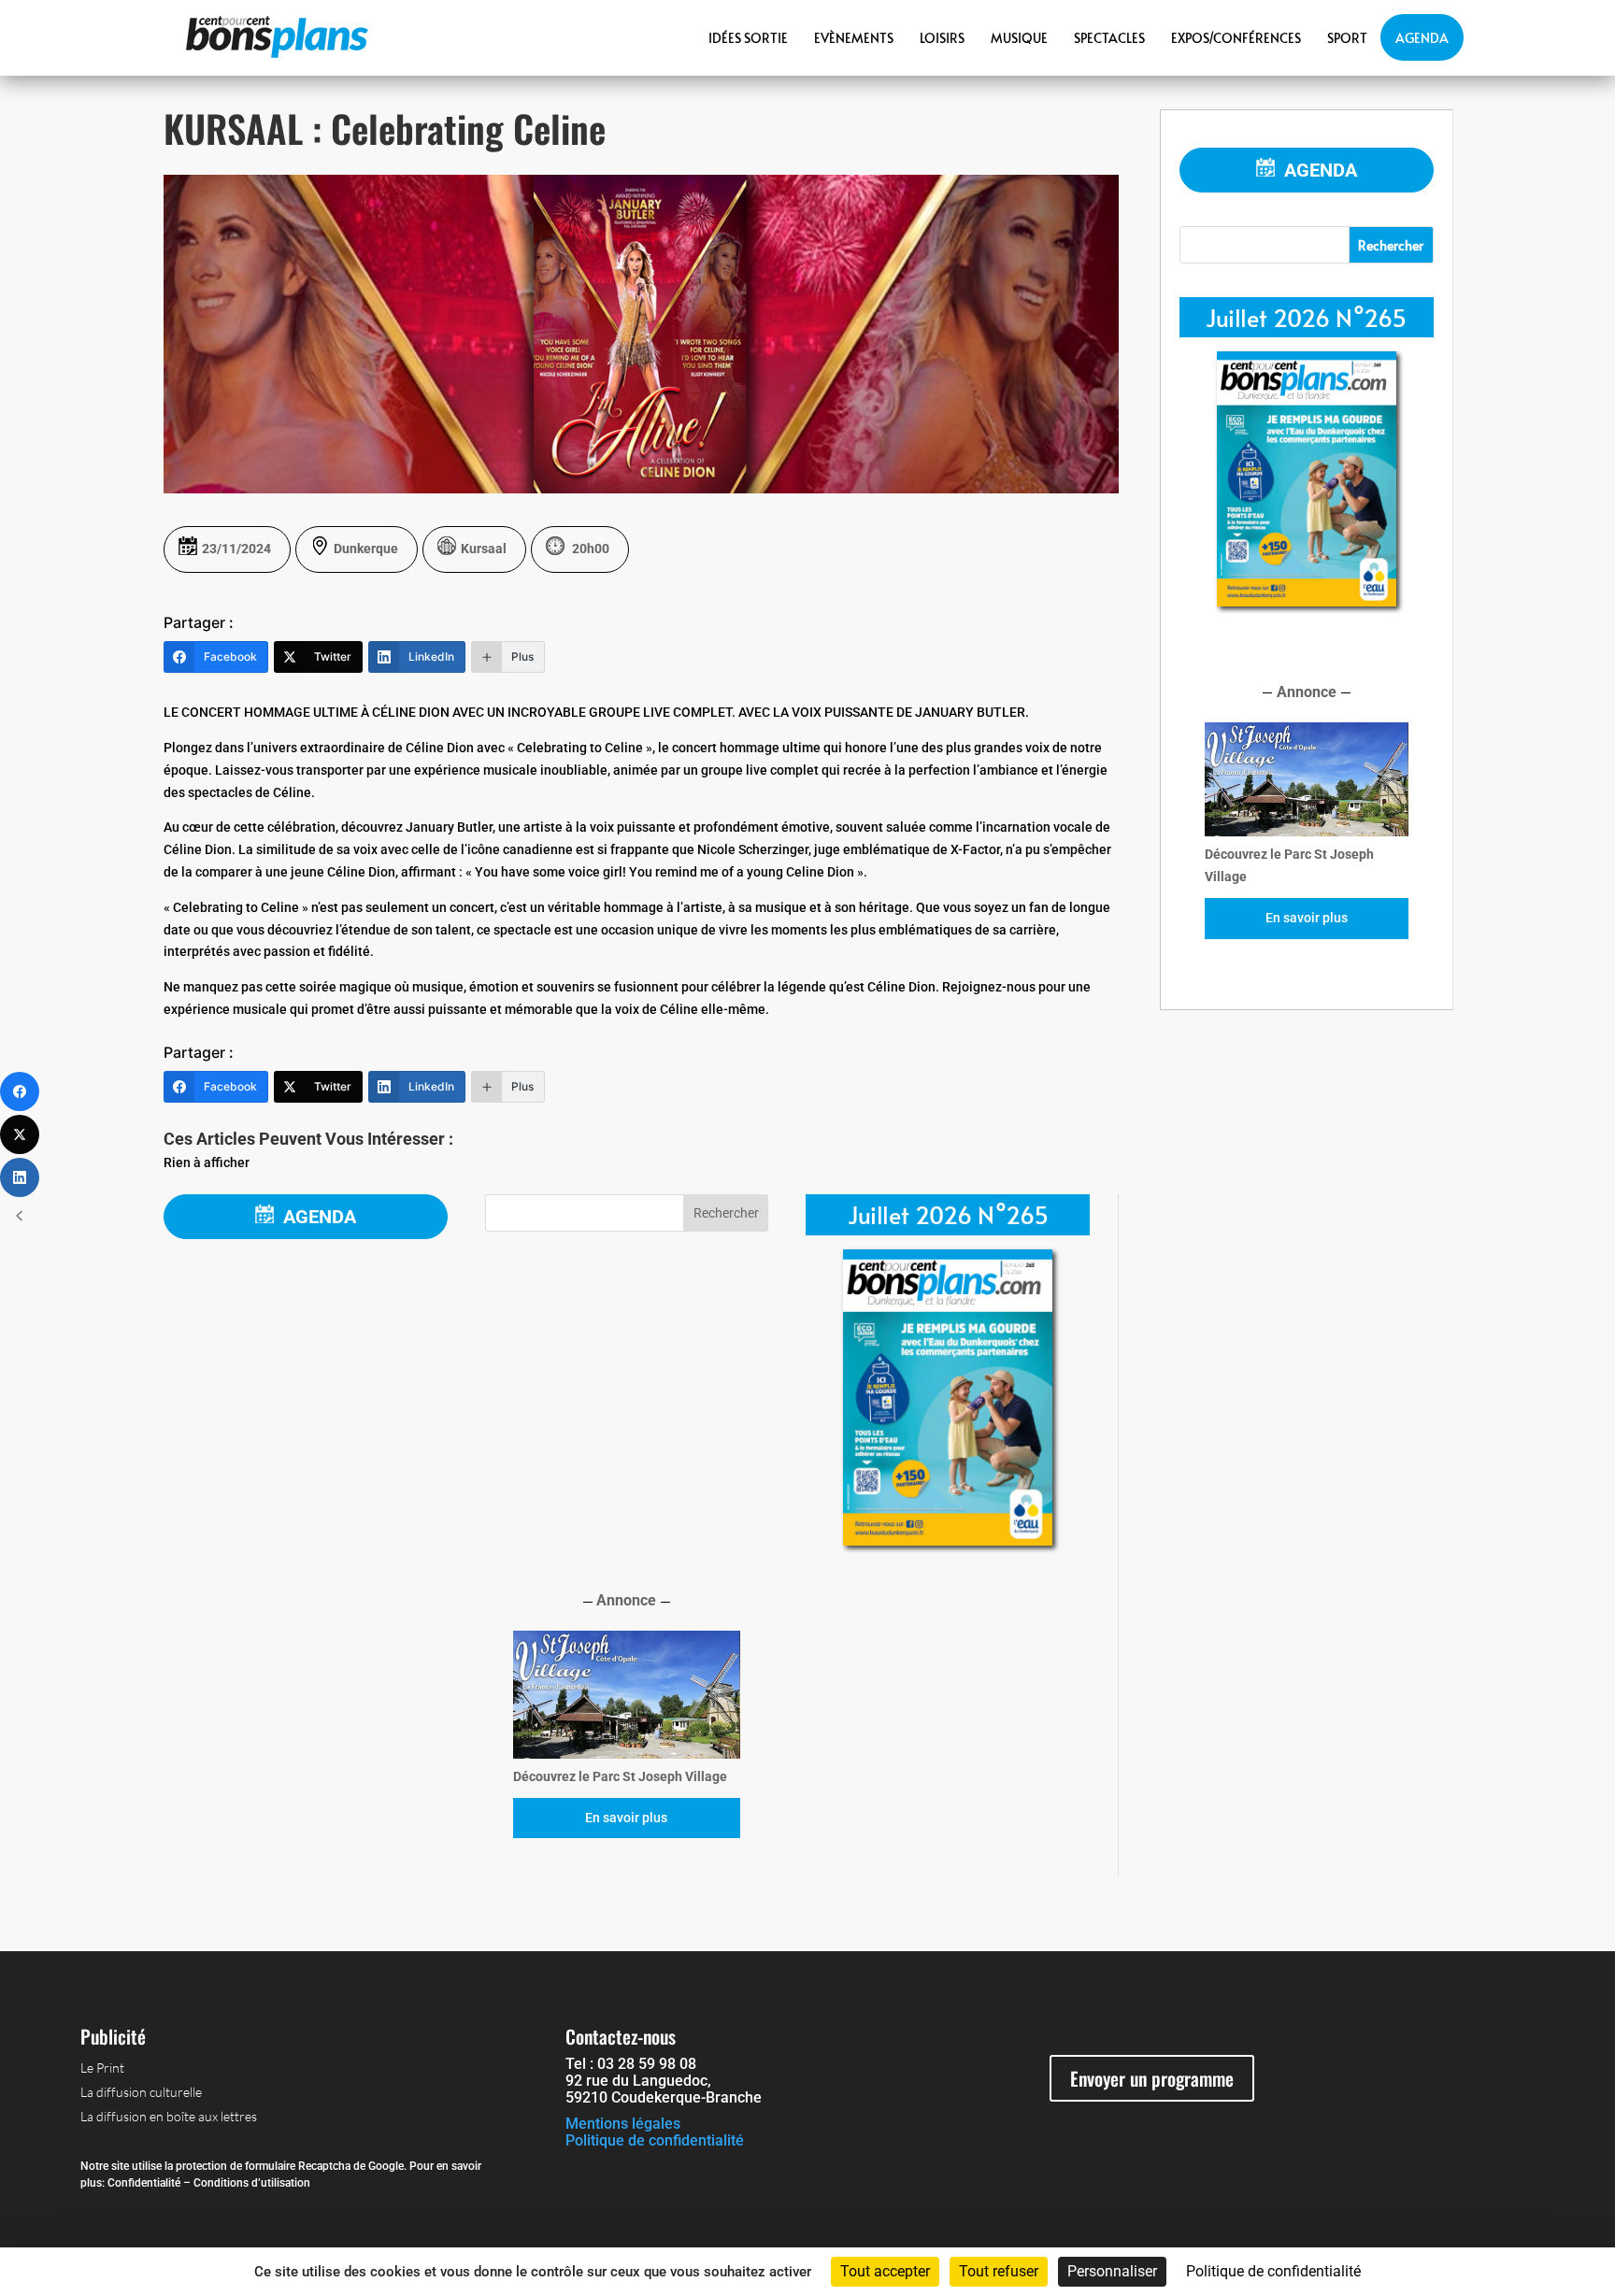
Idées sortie (748, 38)
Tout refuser (999, 2271)
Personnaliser (1112, 2271)
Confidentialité (144, 2183)
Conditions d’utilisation (252, 2183)
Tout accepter (885, 2271)
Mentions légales (623, 2124)
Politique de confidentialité (655, 2140)
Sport (1347, 38)
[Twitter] (20, 1134)
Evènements (854, 38)
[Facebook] (20, 1091)
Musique (1019, 38)
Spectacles (1109, 38)
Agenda (1422, 38)
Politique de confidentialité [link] (1273, 2271)
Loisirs (942, 38)
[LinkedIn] (20, 1177)
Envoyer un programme (1152, 2078)
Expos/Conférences (1236, 38)
